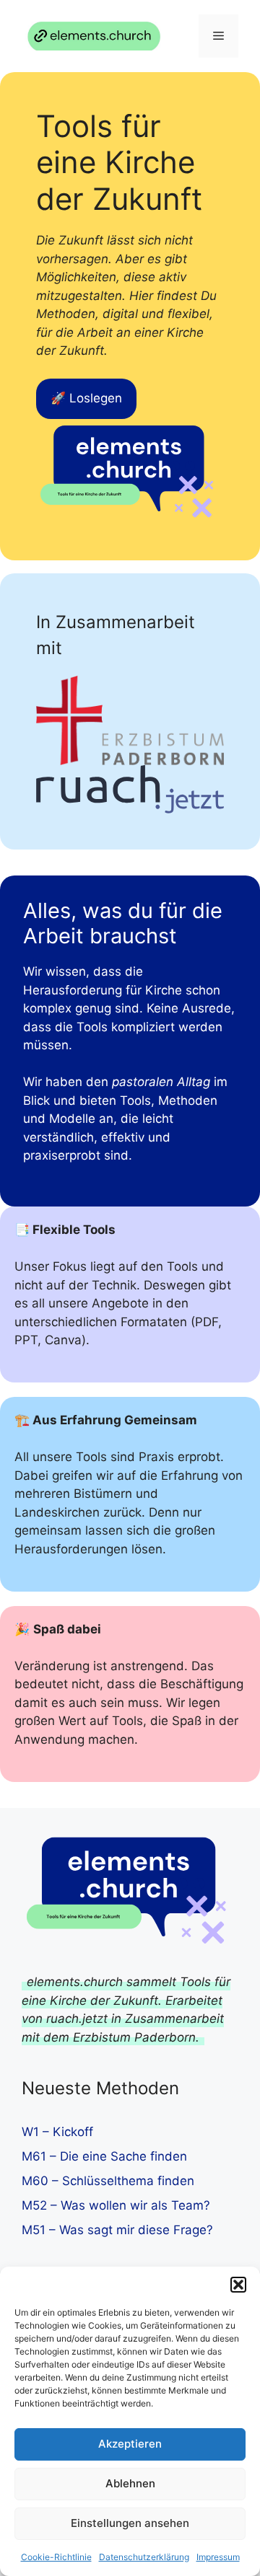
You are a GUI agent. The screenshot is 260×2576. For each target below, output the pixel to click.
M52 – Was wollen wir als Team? (116, 2205)
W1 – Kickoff (57, 2132)
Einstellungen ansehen (130, 2523)
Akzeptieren (130, 2444)
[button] (238, 2285)
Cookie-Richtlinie (56, 2557)
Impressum (218, 2557)
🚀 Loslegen (86, 398)
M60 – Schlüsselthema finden (108, 2181)
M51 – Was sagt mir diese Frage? (117, 2230)
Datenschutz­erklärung (144, 2557)
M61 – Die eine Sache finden (104, 2156)
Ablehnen (130, 2483)
